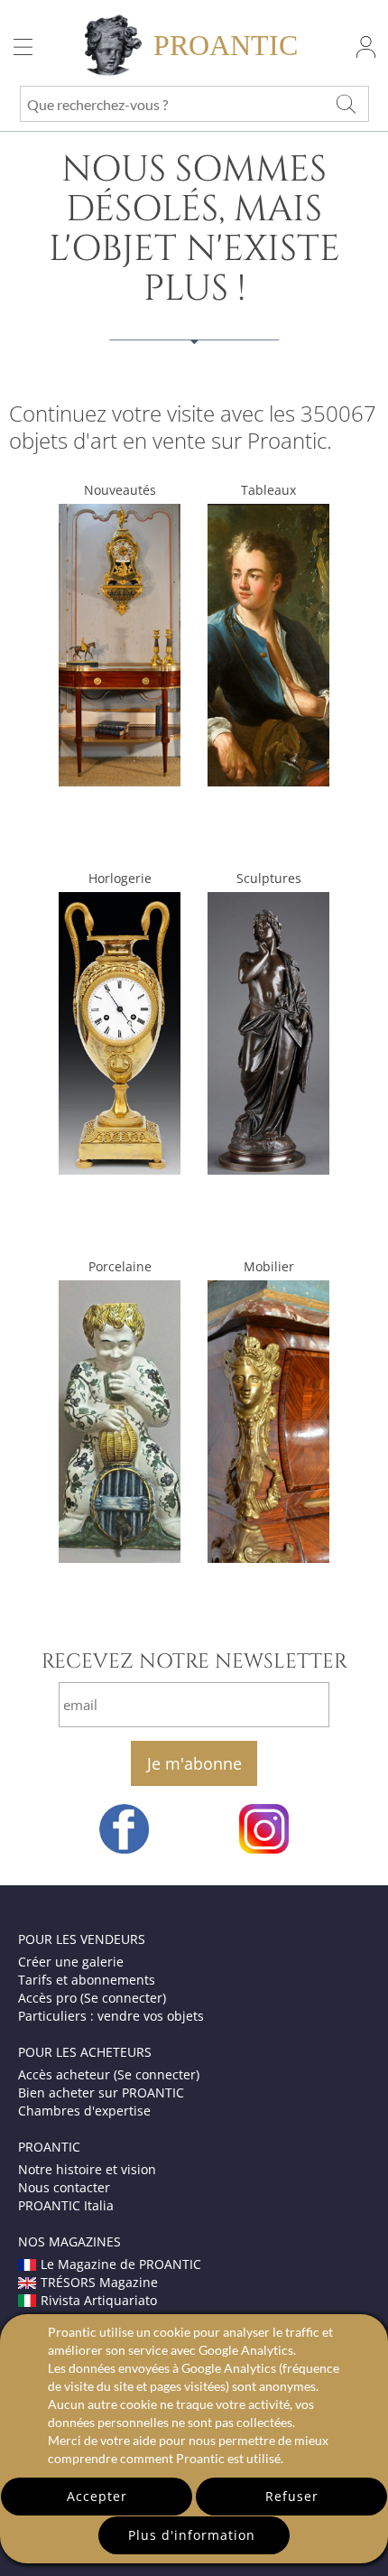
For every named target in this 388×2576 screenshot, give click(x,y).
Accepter (97, 2496)
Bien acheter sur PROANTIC (101, 2092)
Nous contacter (64, 2187)
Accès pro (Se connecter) (92, 1998)
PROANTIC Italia (66, 2205)
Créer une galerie (71, 1962)
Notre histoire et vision (87, 2169)
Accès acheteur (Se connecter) (109, 2074)
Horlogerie (120, 878)
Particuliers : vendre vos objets (111, 2016)
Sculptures (269, 878)
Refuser (292, 2496)
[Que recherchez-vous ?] (346, 104)
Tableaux (268, 490)
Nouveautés (120, 490)
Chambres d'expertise (84, 2111)
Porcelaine (120, 1266)
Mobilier (269, 1266)
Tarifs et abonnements (87, 1980)
